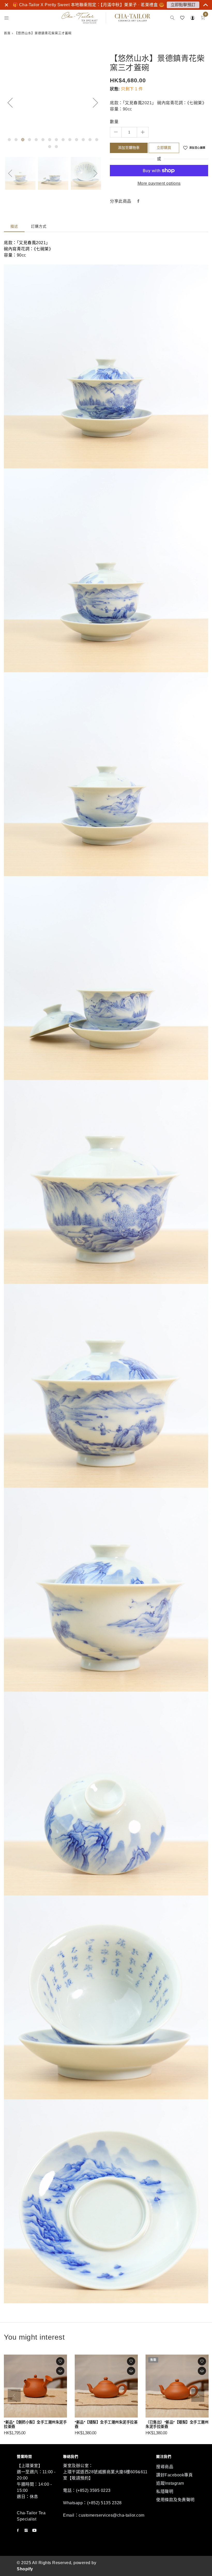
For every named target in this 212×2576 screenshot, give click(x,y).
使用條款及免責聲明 (175, 2500)
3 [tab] (23, 140)
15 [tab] (50, 147)
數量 (114, 122)
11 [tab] (77, 140)
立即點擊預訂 (183, 5)
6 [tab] (43, 140)
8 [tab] (56, 140)
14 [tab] (97, 140)
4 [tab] (29, 140)
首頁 (7, 33)
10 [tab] (70, 140)
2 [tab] (16, 140)
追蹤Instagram (170, 2483)
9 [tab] (63, 140)
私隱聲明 (165, 2491)
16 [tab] (56, 147)
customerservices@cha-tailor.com (112, 2515)
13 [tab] (90, 140)
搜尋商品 (165, 2467)
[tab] (14, 226)
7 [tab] (50, 140)
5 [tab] (36, 140)
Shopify (25, 2569)
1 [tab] (9, 140)
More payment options (159, 183)
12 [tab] (83, 140)
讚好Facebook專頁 (174, 2475)
